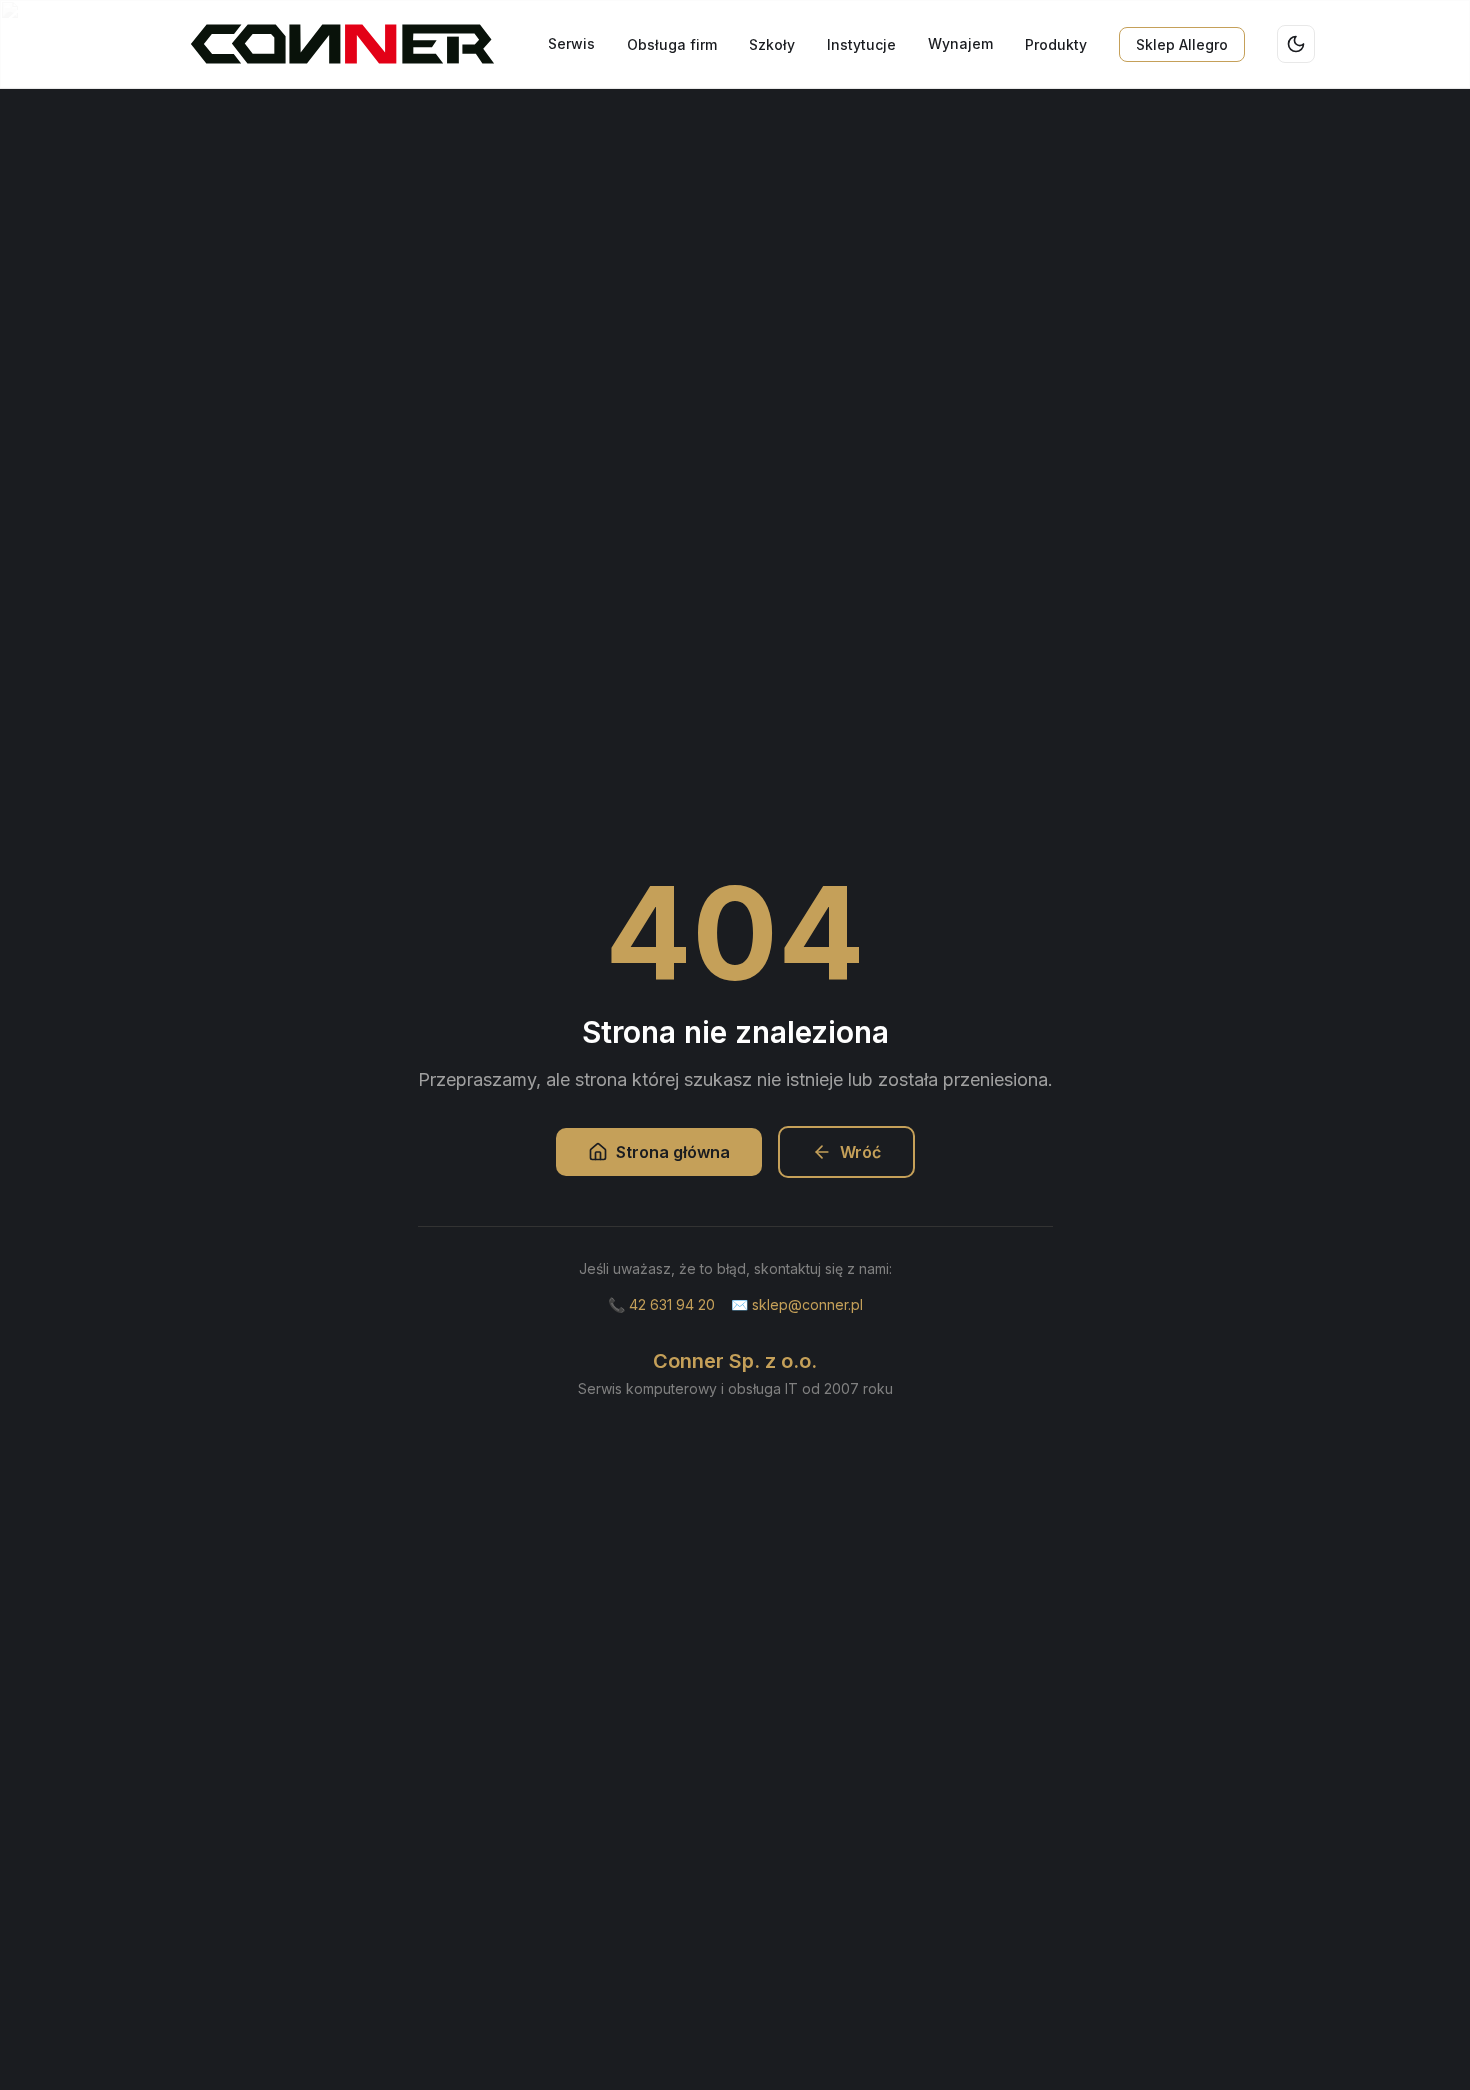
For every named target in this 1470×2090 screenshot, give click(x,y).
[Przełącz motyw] (1296, 44)
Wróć (860, 1152)
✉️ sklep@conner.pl (797, 1304)
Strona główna (673, 1152)
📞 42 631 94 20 (661, 1304)
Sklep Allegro (1182, 44)
